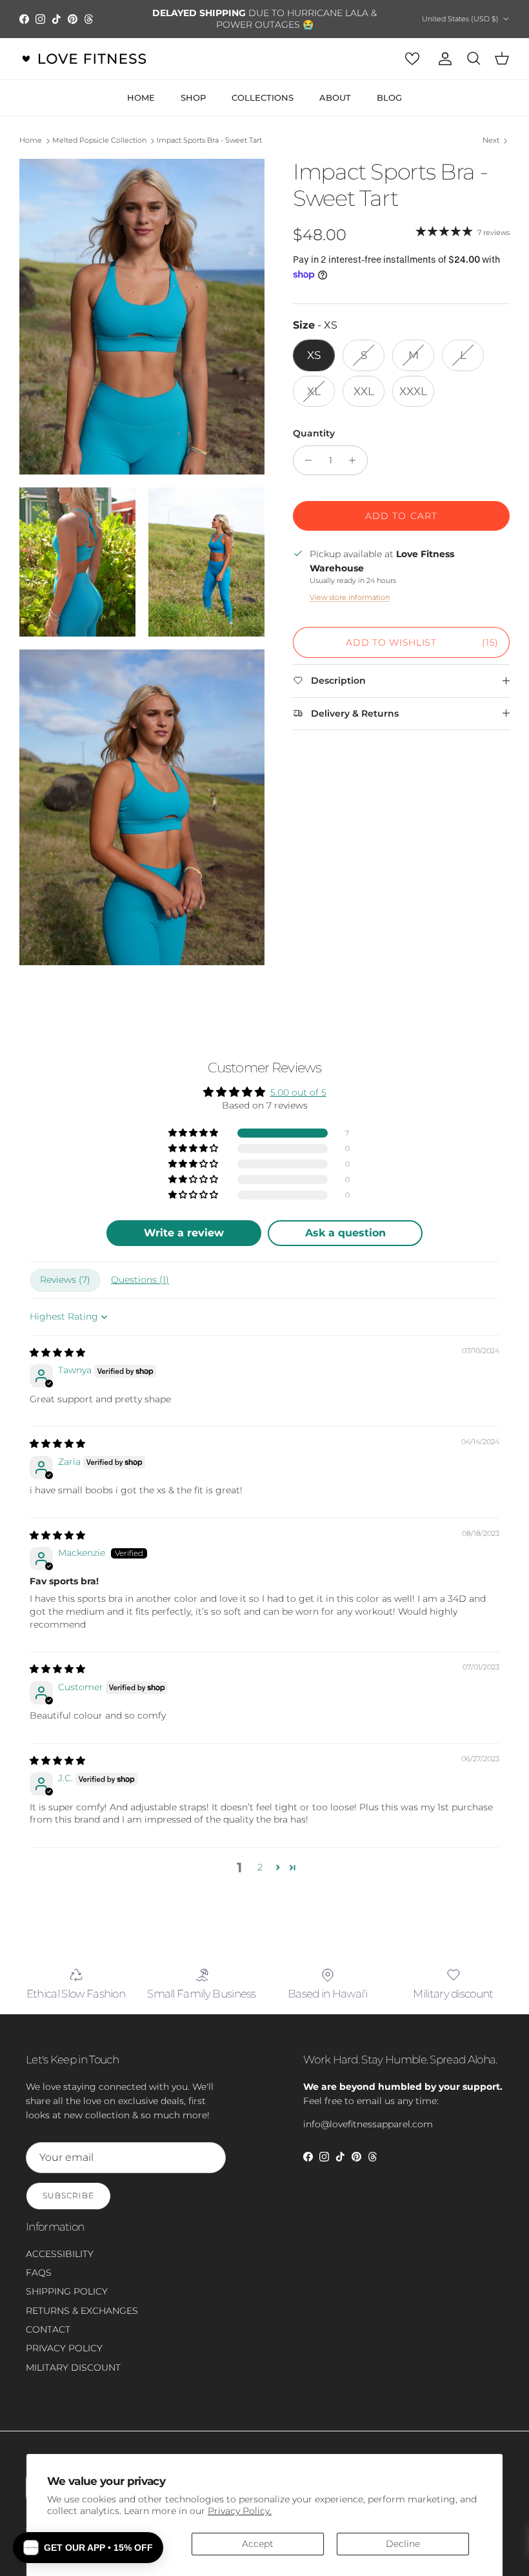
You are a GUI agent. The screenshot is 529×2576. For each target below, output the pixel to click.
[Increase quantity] (356, 460)
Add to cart (401, 516)
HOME (141, 97)
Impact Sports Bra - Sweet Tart (209, 141)
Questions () (140, 1280)
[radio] (314, 355)
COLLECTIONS (263, 97)
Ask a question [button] (345, 1233)
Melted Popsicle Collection (99, 141)
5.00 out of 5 (298, 1092)
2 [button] (260, 1867)
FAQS (39, 2273)
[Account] (443, 59)
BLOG (389, 97)
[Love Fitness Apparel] (84, 59)
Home (31, 141)
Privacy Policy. (240, 2511)
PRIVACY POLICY (64, 2348)
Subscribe (68, 2195)
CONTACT (48, 2329)
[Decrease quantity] (305, 460)
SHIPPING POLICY (67, 2291)
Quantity (314, 433)
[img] (57, 1353)
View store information (350, 597)
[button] (194, 1133)
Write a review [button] (184, 1233)
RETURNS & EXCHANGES (82, 2311)
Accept (258, 2544)
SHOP (193, 97)
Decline (403, 2544)
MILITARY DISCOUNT (73, 2367)
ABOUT (335, 97)
